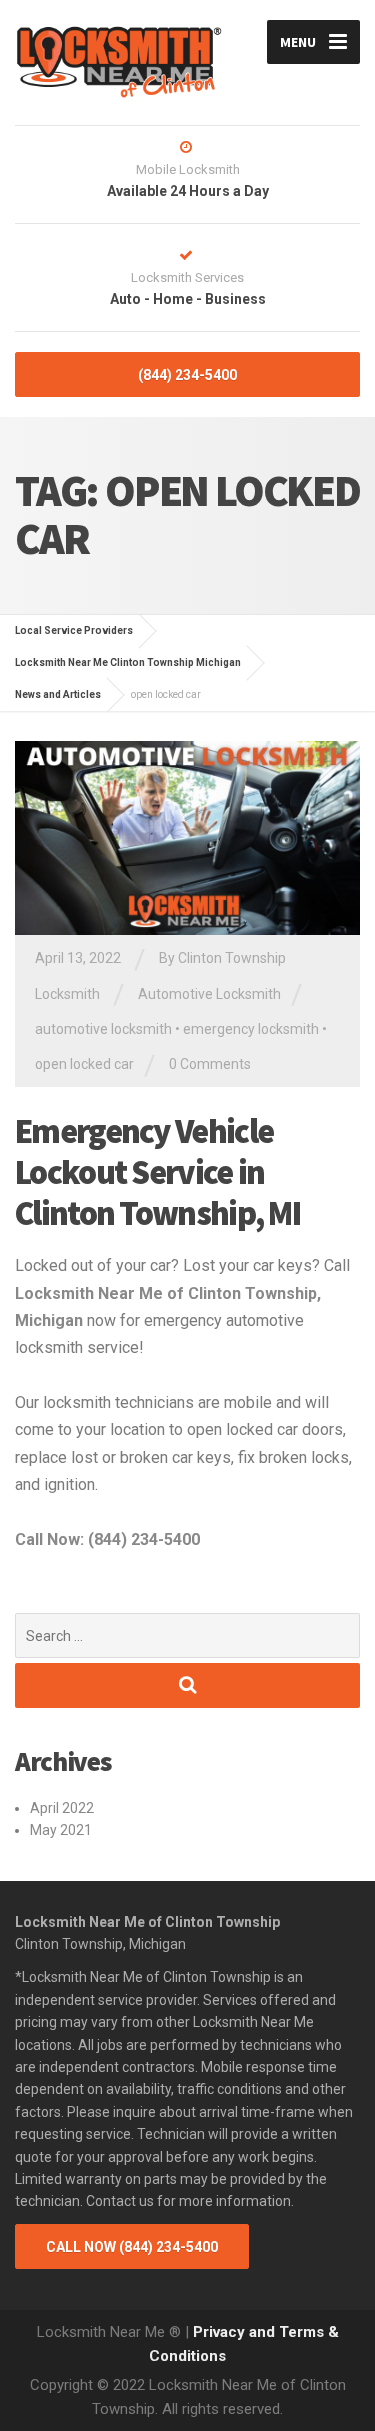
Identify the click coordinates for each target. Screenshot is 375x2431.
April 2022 (62, 1808)
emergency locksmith (251, 1029)
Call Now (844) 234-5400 (132, 2247)
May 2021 (61, 1830)
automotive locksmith (103, 1029)
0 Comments (210, 1064)
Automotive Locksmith (209, 994)
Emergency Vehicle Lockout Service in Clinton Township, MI (157, 1172)
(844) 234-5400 (187, 375)
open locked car (84, 1064)
